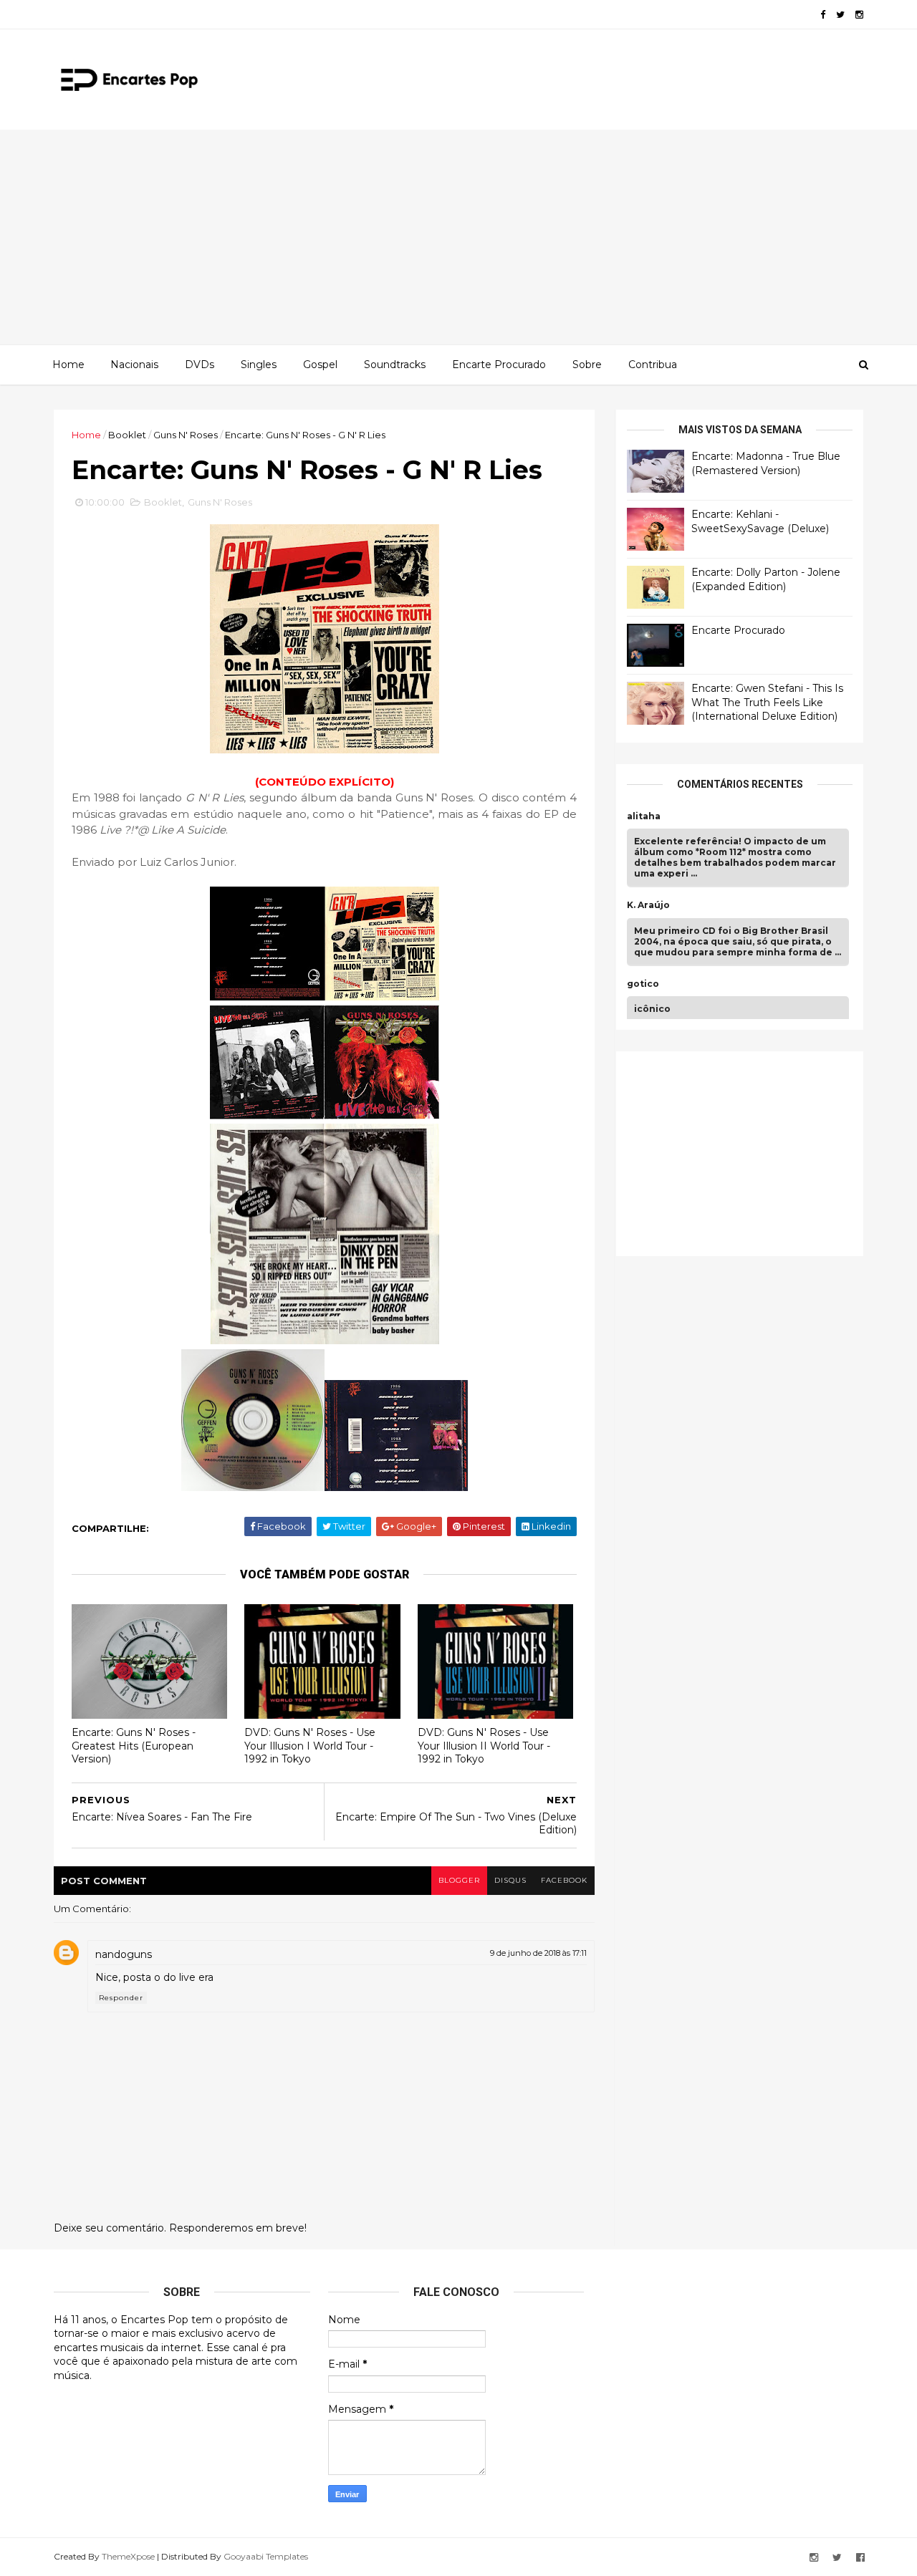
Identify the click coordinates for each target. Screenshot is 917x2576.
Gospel (320, 365)
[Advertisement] (458, 237)
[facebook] (823, 15)
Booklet (127, 435)
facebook (564, 1880)
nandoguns (124, 1954)
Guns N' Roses (186, 435)
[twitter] (840, 15)
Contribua (653, 365)
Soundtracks (395, 365)
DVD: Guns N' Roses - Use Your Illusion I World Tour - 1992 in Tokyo (310, 1746)
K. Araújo (648, 905)
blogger (459, 1880)
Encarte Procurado (499, 365)
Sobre (587, 365)
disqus (510, 1880)
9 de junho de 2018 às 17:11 (538, 1953)
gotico (643, 984)
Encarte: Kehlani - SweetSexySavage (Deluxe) (760, 521)
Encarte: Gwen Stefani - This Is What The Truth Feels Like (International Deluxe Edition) (767, 702)
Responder (121, 1998)
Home (68, 365)
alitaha (644, 816)
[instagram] (859, 15)
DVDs (200, 365)
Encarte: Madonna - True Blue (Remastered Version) (766, 463)
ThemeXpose (128, 2556)
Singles (259, 365)
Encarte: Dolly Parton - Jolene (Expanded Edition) (766, 579)
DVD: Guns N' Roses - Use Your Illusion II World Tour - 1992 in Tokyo (484, 1746)
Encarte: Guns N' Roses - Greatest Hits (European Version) (134, 1746)
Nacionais (134, 365)
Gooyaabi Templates (266, 2556)
